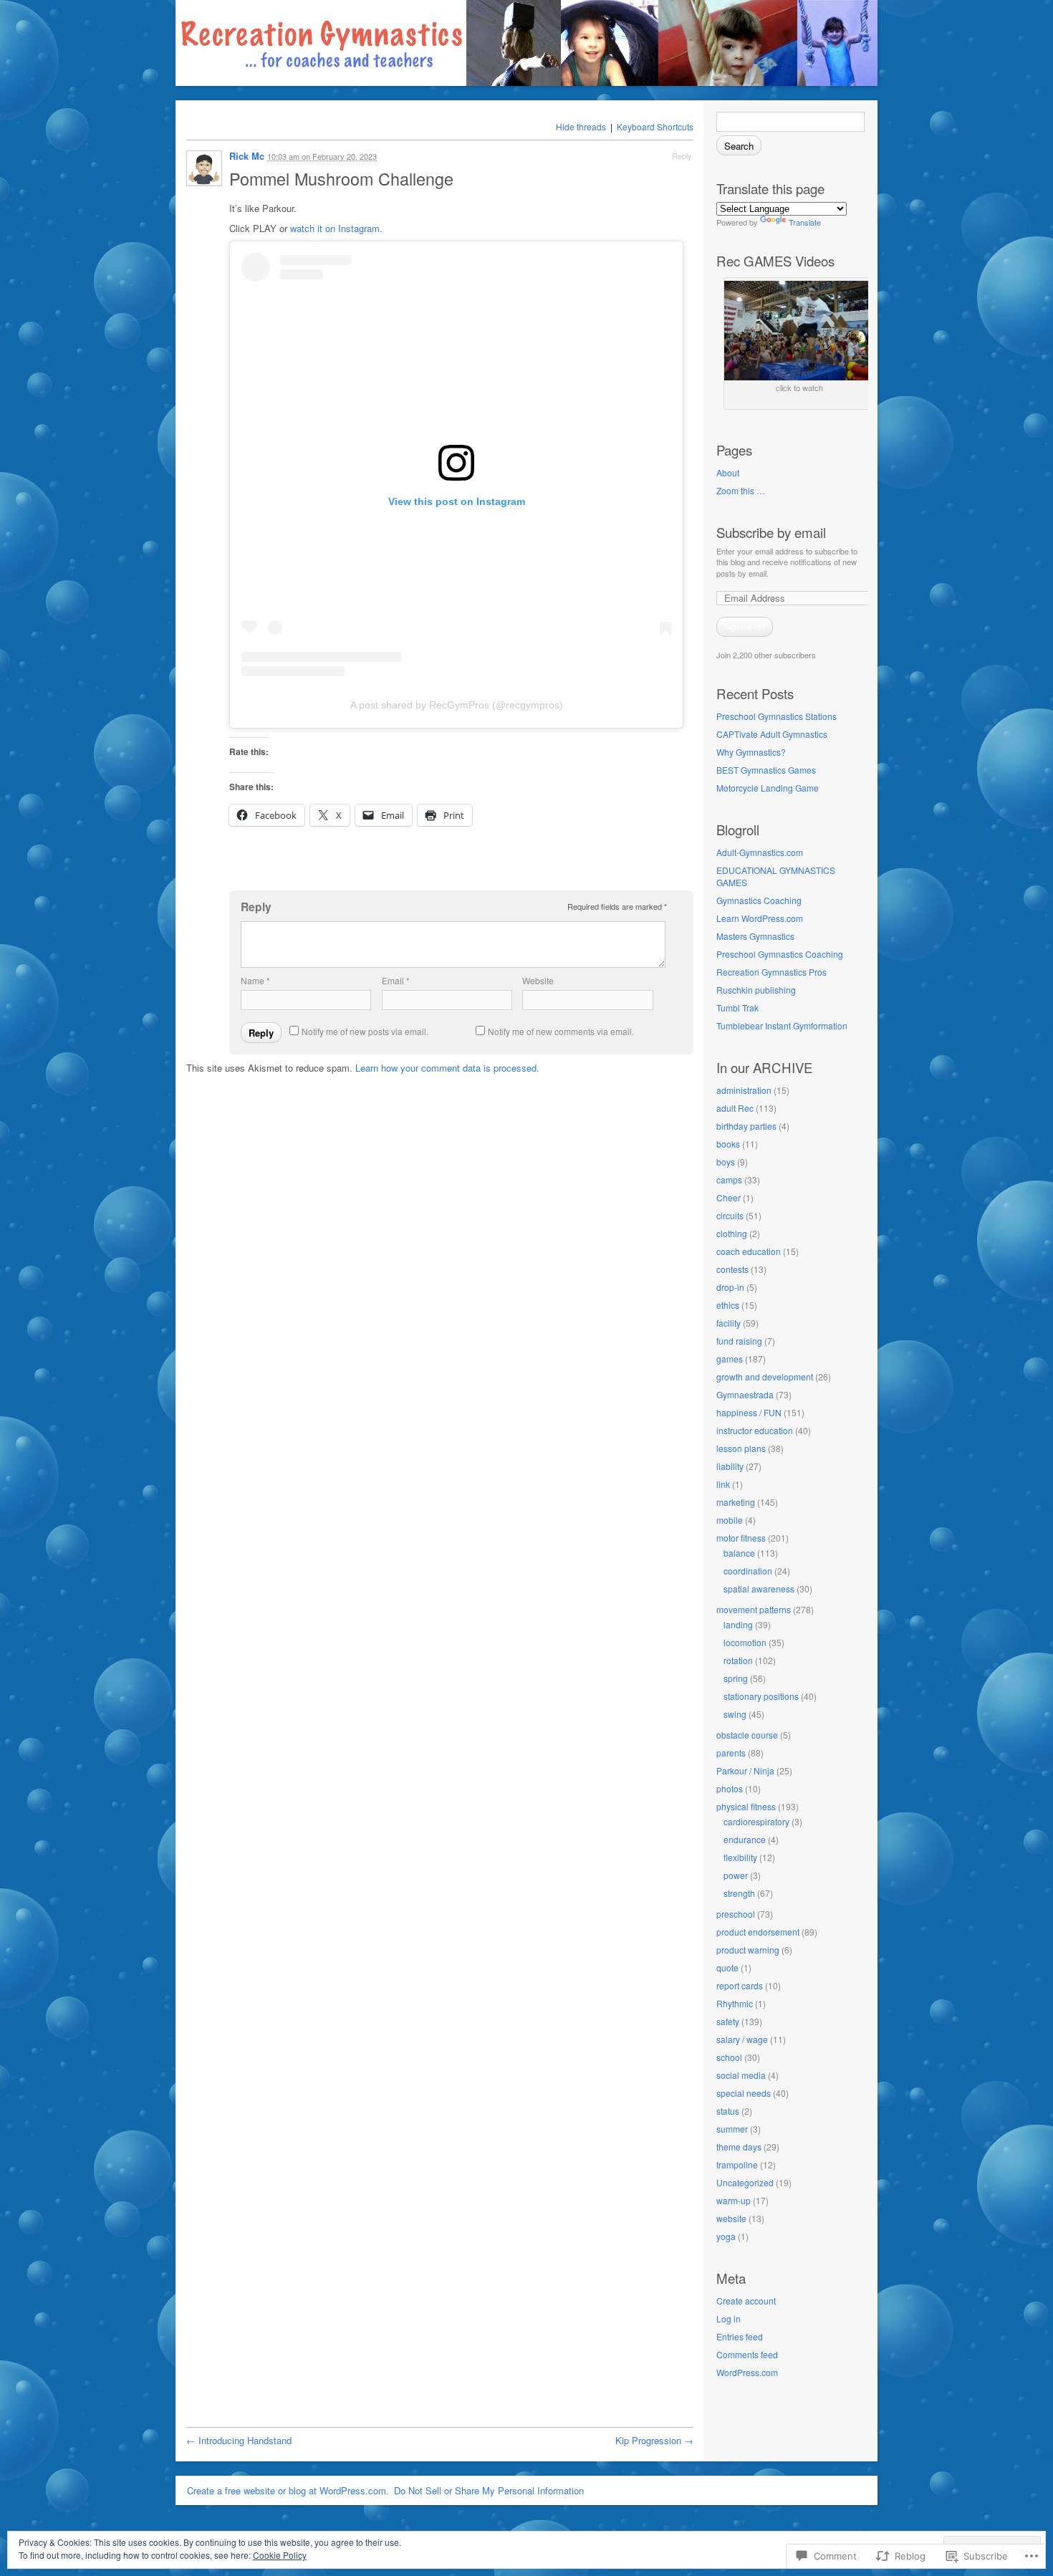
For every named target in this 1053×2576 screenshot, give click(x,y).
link (723, 1484)
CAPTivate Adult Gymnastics (772, 734)
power (736, 1875)
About (728, 472)
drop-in (730, 1287)
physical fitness (746, 1806)
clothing (732, 1233)
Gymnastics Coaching (759, 900)
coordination (748, 1571)
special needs (744, 2093)
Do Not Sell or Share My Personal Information (489, 2490)
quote (727, 1967)
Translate (805, 222)
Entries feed (740, 2336)
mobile (730, 1520)
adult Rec (735, 1108)
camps (729, 1179)
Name (255, 980)
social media (741, 2075)
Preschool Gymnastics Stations (776, 716)
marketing (736, 1502)
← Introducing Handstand (239, 2440)
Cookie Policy (280, 2555)
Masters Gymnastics (755, 936)
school (729, 2057)
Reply (682, 155)
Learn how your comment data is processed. (447, 1068)
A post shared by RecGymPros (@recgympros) (457, 705)
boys (726, 1162)
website (731, 2218)
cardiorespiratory (756, 1821)
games (730, 1359)
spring (736, 1678)
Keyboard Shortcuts (655, 126)
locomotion (745, 1642)
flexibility (740, 1857)
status (728, 2111)
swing (735, 1714)
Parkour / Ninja (745, 1770)
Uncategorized (745, 2182)
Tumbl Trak (737, 1008)
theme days (739, 2147)
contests (732, 1269)
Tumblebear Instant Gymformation (782, 1025)
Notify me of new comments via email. (561, 1031)
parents (731, 1753)
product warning (748, 1950)
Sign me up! (745, 626)
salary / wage (742, 2039)
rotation (738, 1660)
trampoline (737, 2164)
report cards (740, 1985)
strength (739, 1893)
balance (739, 1553)
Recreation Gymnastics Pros (771, 972)
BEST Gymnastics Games (766, 770)
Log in (729, 2318)
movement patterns (754, 1609)
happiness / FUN (749, 1412)
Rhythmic (735, 2003)
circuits (730, 1215)
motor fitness (741, 1538)
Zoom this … (741, 490)
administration (744, 1090)
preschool (736, 1914)
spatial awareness (759, 1589)
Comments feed (747, 2354)
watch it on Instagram (335, 228)
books (728, 1144)
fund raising (739, 1341)
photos (730, 1788)
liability (730, 1466)
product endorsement (758, 1932)
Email (396, 980)
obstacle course (747, 1735)
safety (728, 2021)
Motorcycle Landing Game (768, 788)
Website (538, 980)
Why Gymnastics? (751, 752)
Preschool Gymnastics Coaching (780, 954)
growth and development (765, 1376)
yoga (726, 2236)
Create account (746, 2301)
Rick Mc (247, 156)
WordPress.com (747, 2372)
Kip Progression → (654, 2440)
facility (729, 1323)
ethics (728, 1305)
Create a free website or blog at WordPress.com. (288, 2490)
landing (738, 1624)
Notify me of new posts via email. (365, 1031)
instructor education (755, 1430)
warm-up (734, 2200)
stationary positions (761, 1696)
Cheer (729, 1197)
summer (732, 2129)
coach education (749, 1251)
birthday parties (746, 1126)
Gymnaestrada (745, 1394)
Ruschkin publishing (756, 990)
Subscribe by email (771, 532)
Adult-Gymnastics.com (760, 852)
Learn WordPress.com (760, 918)
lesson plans (741, 1448)
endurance (745, 1839)
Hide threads (581, 126)
